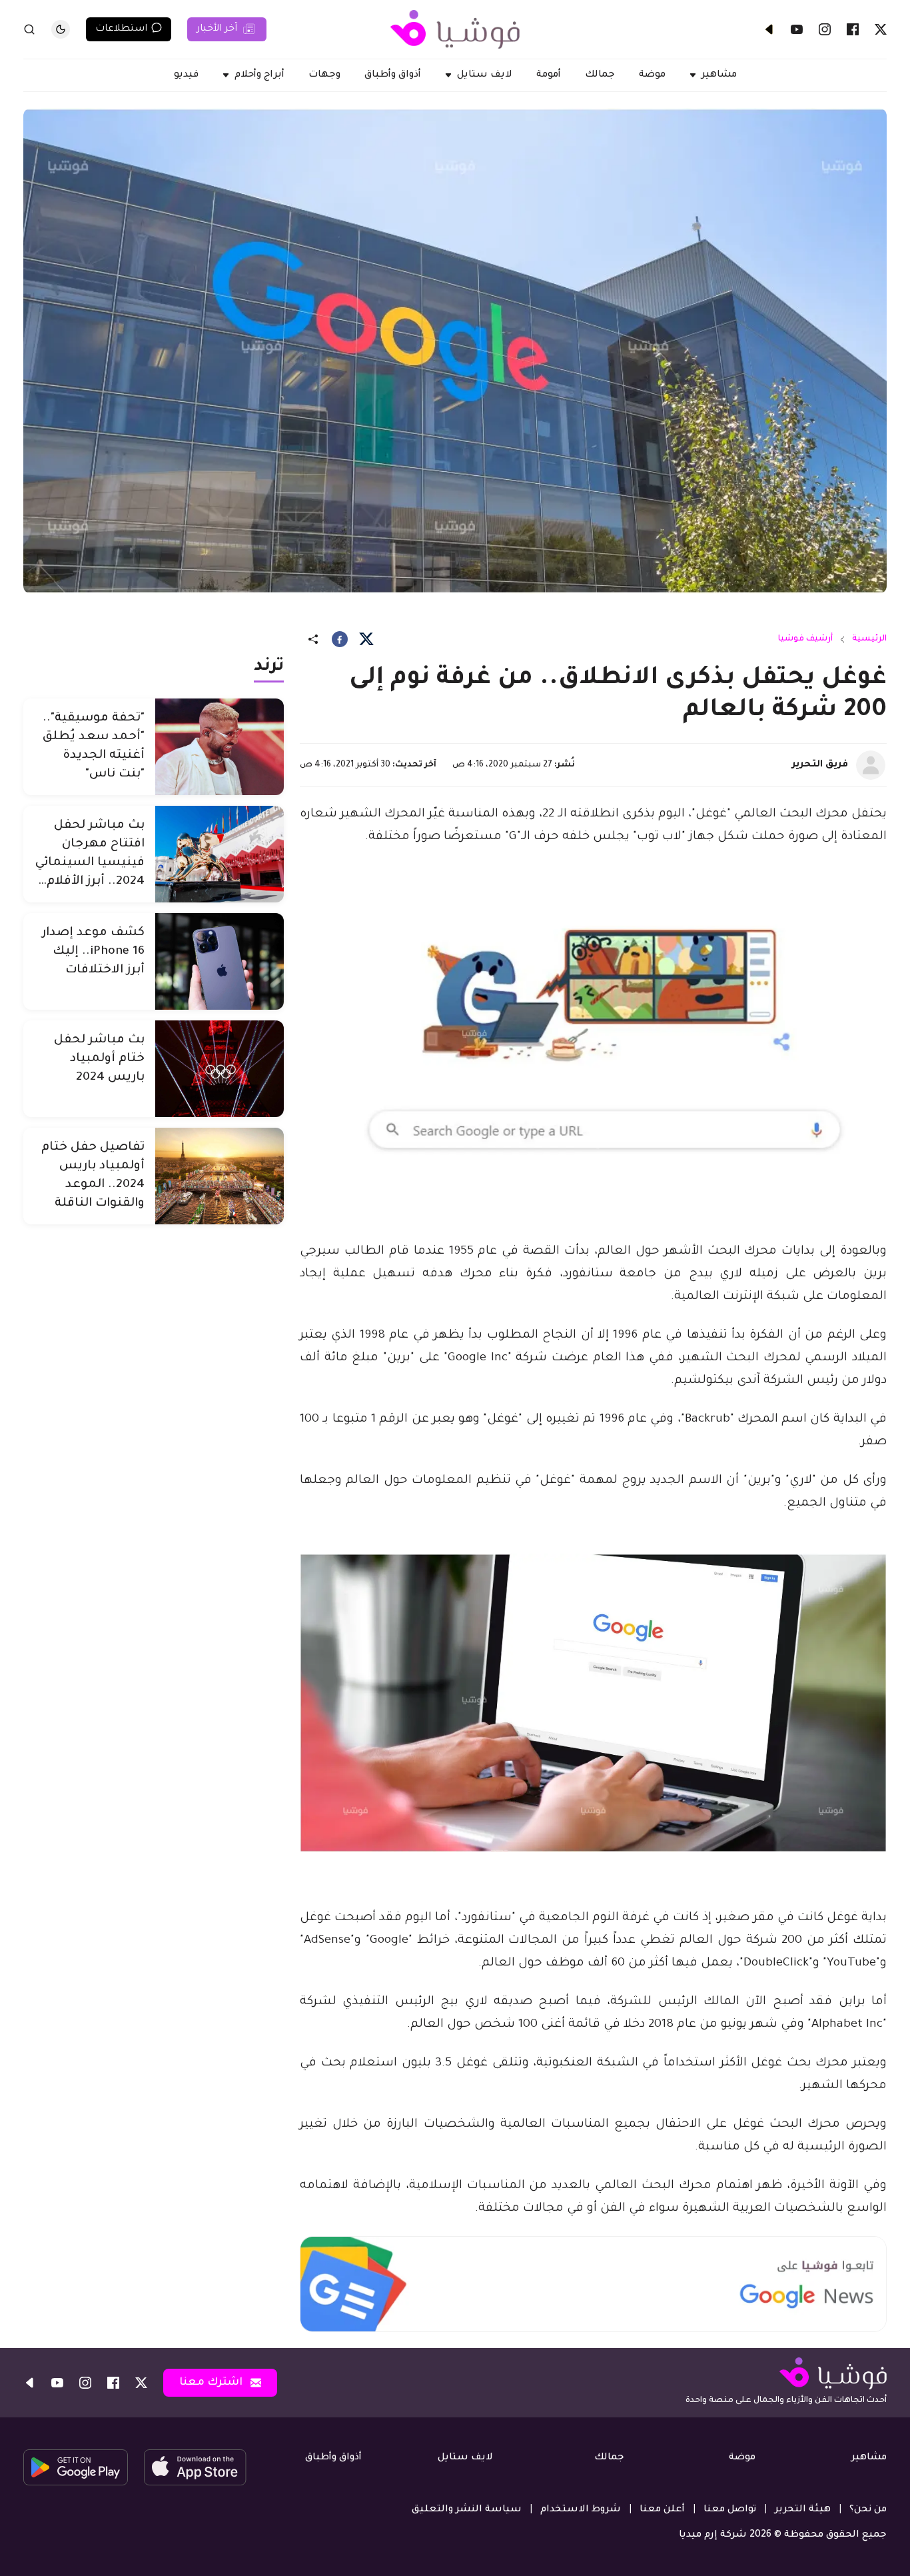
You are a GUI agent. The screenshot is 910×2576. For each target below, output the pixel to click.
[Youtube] (797, 29)
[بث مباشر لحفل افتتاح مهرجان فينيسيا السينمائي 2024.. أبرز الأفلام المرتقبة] (220, 854)
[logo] (455, 29)
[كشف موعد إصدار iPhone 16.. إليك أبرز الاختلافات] (220, 961)
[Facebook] (853, 29)
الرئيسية (869, 639)
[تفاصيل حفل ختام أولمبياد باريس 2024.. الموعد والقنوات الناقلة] (220, 1176)
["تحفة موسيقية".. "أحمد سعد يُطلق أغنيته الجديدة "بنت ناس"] (220, 747)
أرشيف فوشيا (805, 639)
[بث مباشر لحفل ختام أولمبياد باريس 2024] (220, 1069)
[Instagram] (825, 29)
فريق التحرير (820, 765)
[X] (881, 29)
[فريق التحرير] (871, 765)
